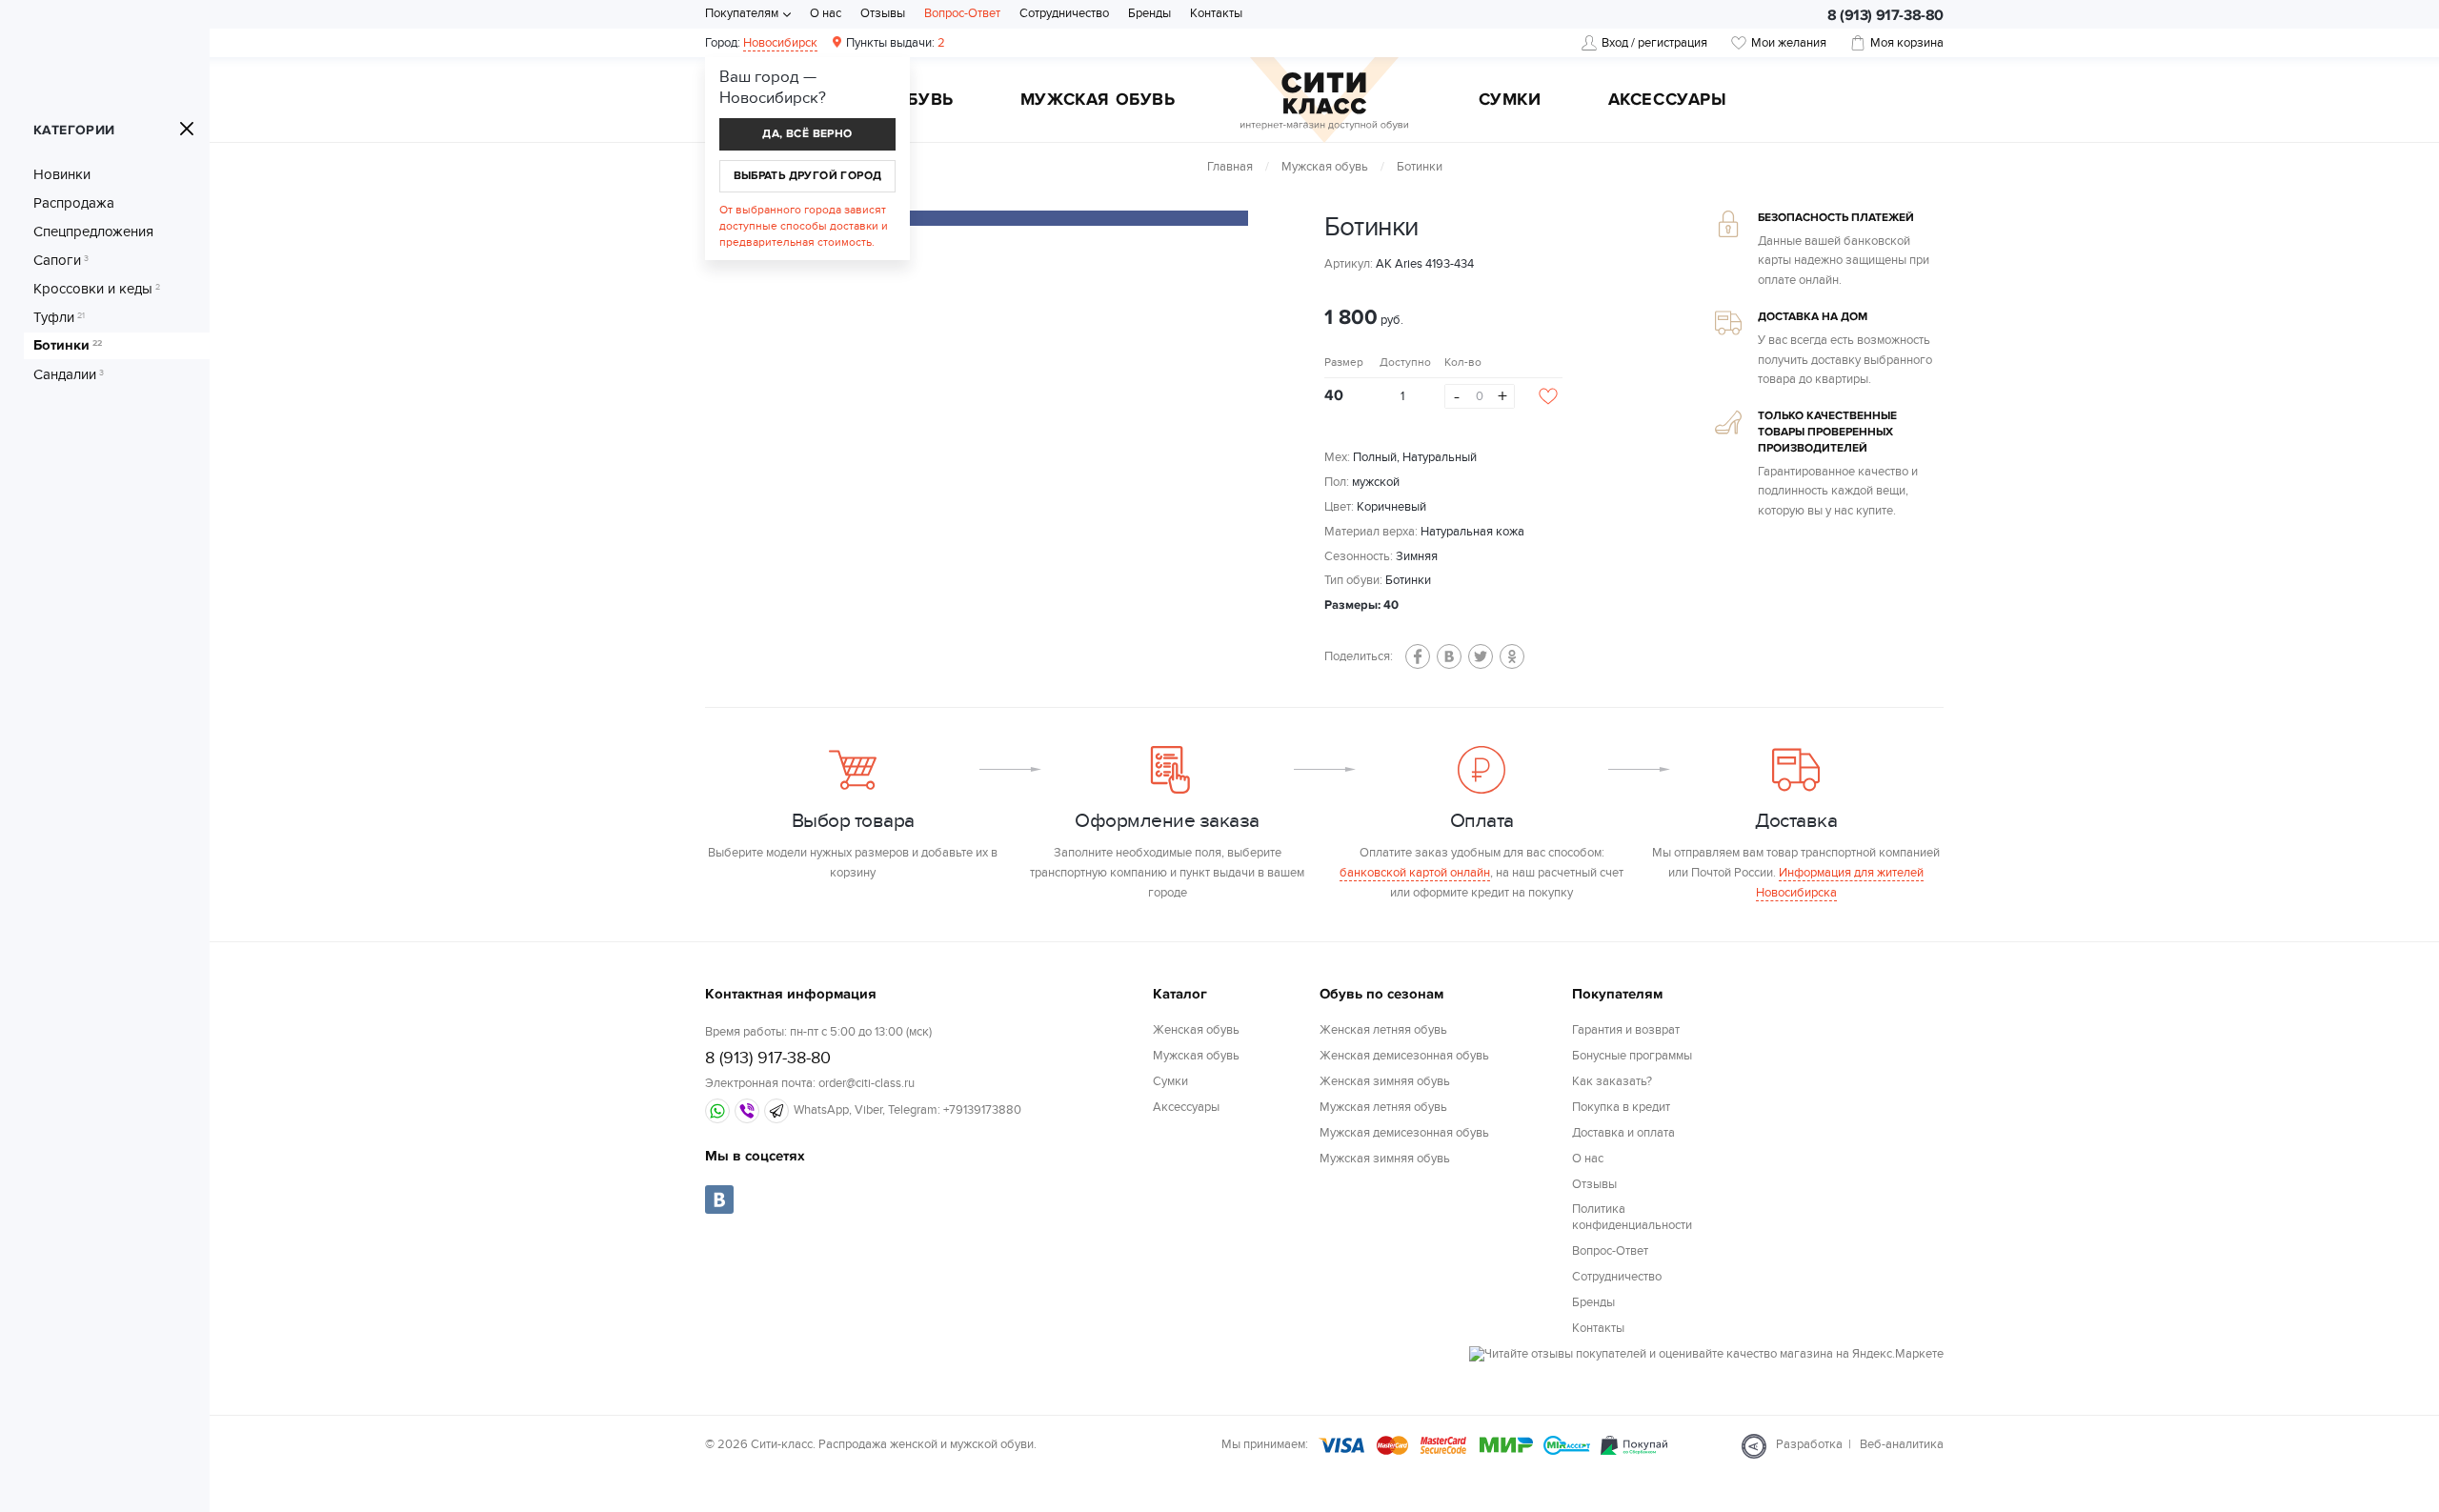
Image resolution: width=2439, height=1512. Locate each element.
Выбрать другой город (808, 176)
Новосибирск (780, 43)
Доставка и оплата (1623, 1133)
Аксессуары (1668, 101)
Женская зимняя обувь (1385, 1081)
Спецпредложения (93, 232)
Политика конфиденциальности (1632, 1217)
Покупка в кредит (1621, 1107)
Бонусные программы (1632, 1056)
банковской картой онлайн (1415, 873)
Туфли (59, 317)
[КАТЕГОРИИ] (187, 129)
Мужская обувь (1098, 101)
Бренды (1149, 13)
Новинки (62, 174)
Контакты (1216, 13)
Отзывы (883, 13)
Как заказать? (1612, 1081)
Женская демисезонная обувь (1404, 1056)
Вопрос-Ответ (962, 13)
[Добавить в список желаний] (1548, 396)
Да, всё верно (807, 134)
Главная (1230, 167)
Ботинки (68, 346)
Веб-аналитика (1902, 1444)
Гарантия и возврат (1626, 1030)
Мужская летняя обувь (1383, 1107)
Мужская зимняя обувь (1385, 1159)
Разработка (1809, 1444)
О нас (826, 13)
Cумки (1510, 101)
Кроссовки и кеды (97, 289)
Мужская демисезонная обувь (1404, 1133)
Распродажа (74, 203)
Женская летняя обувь (1383, 1030)
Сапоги (61, 260)
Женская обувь (1196, 1030)
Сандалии (69, 374)
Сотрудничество (1064, 13)
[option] (1019, 218)
